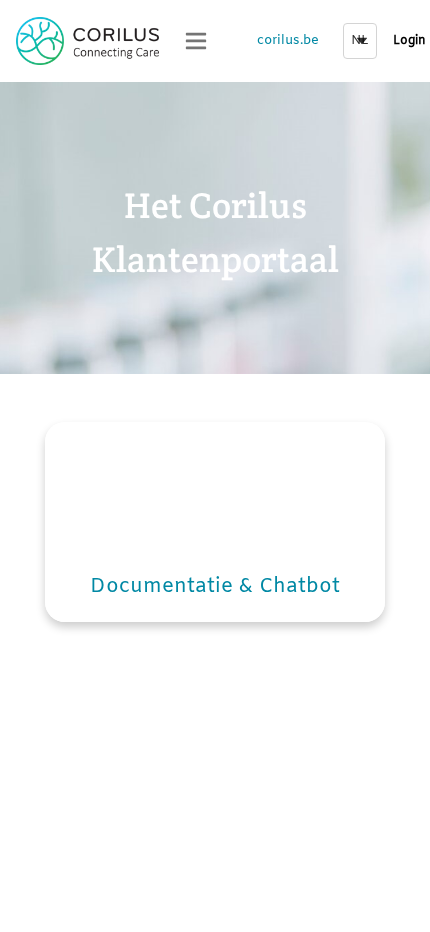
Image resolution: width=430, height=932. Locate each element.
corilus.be (288, 40)
